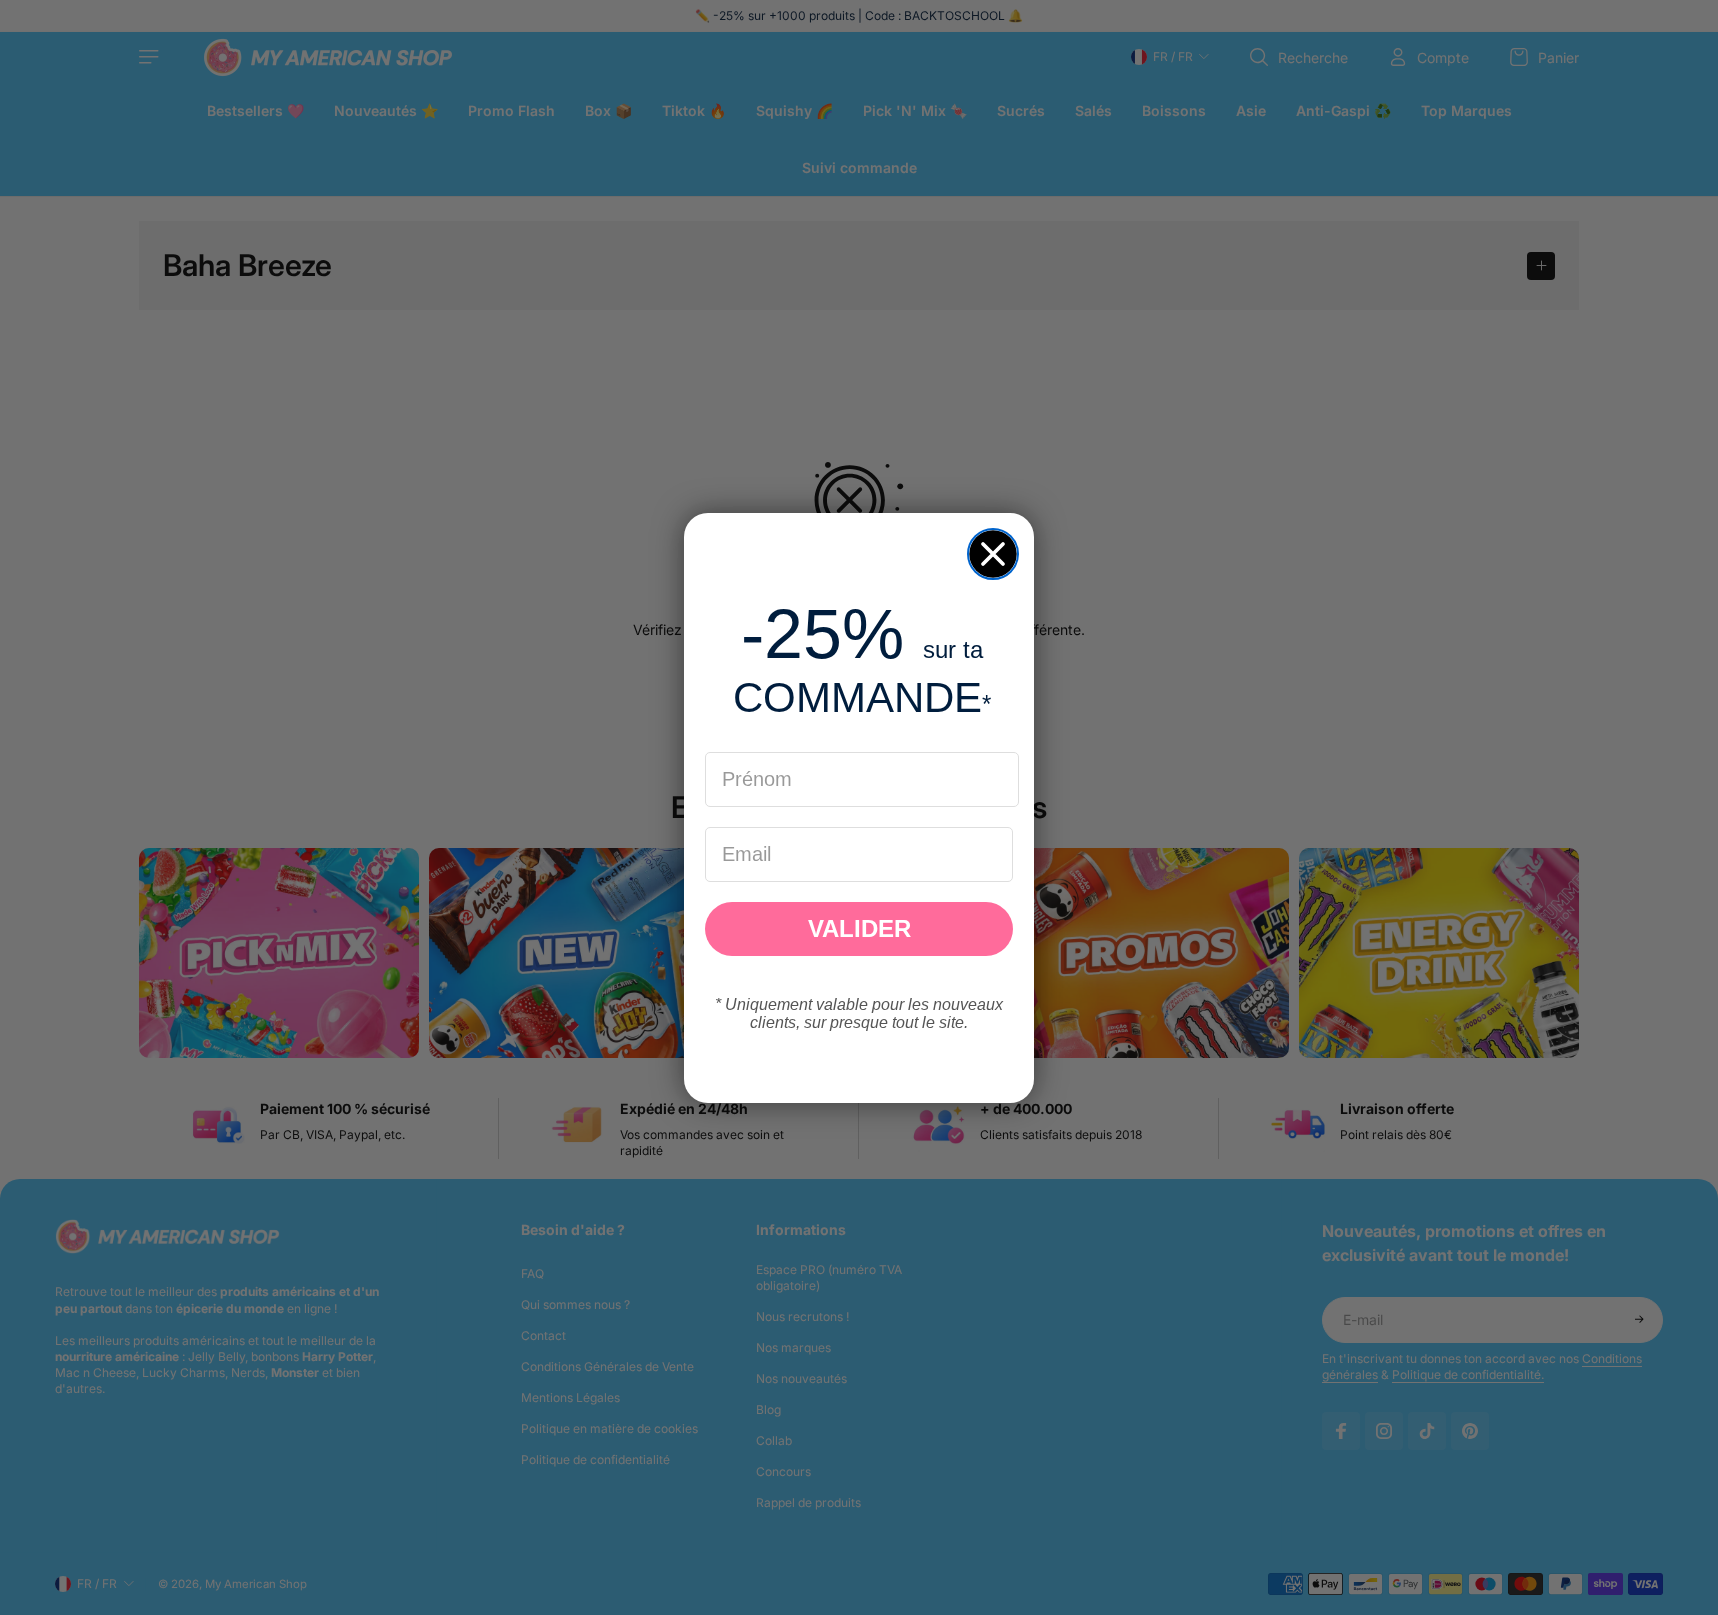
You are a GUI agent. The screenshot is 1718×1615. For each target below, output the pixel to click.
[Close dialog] (993, 554)
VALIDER (859, 928)
